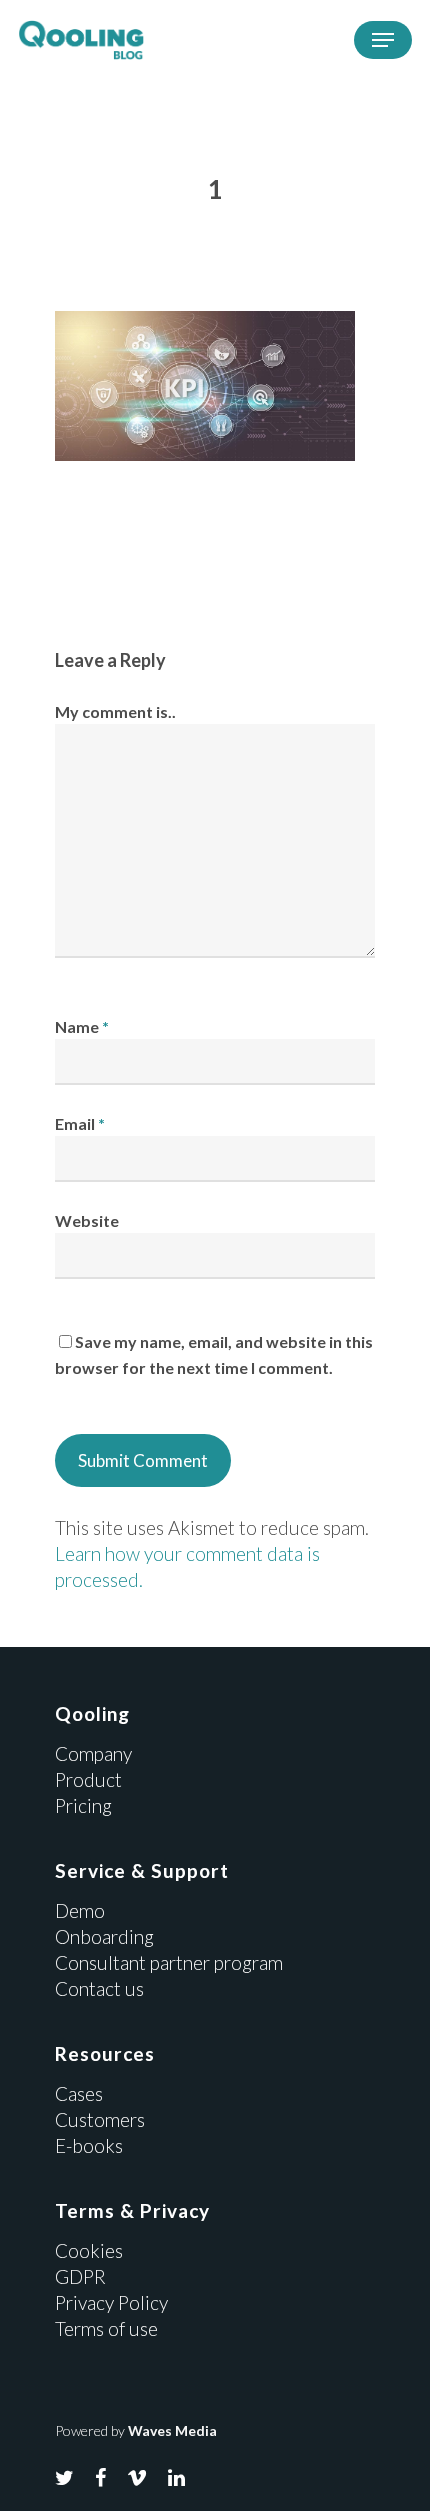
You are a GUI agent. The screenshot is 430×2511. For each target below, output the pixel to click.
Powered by (136, 2430)
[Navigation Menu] (383, 40)
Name (82, 1026)
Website (87, 1220)
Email (80, 1123)
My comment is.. (115, 711)
